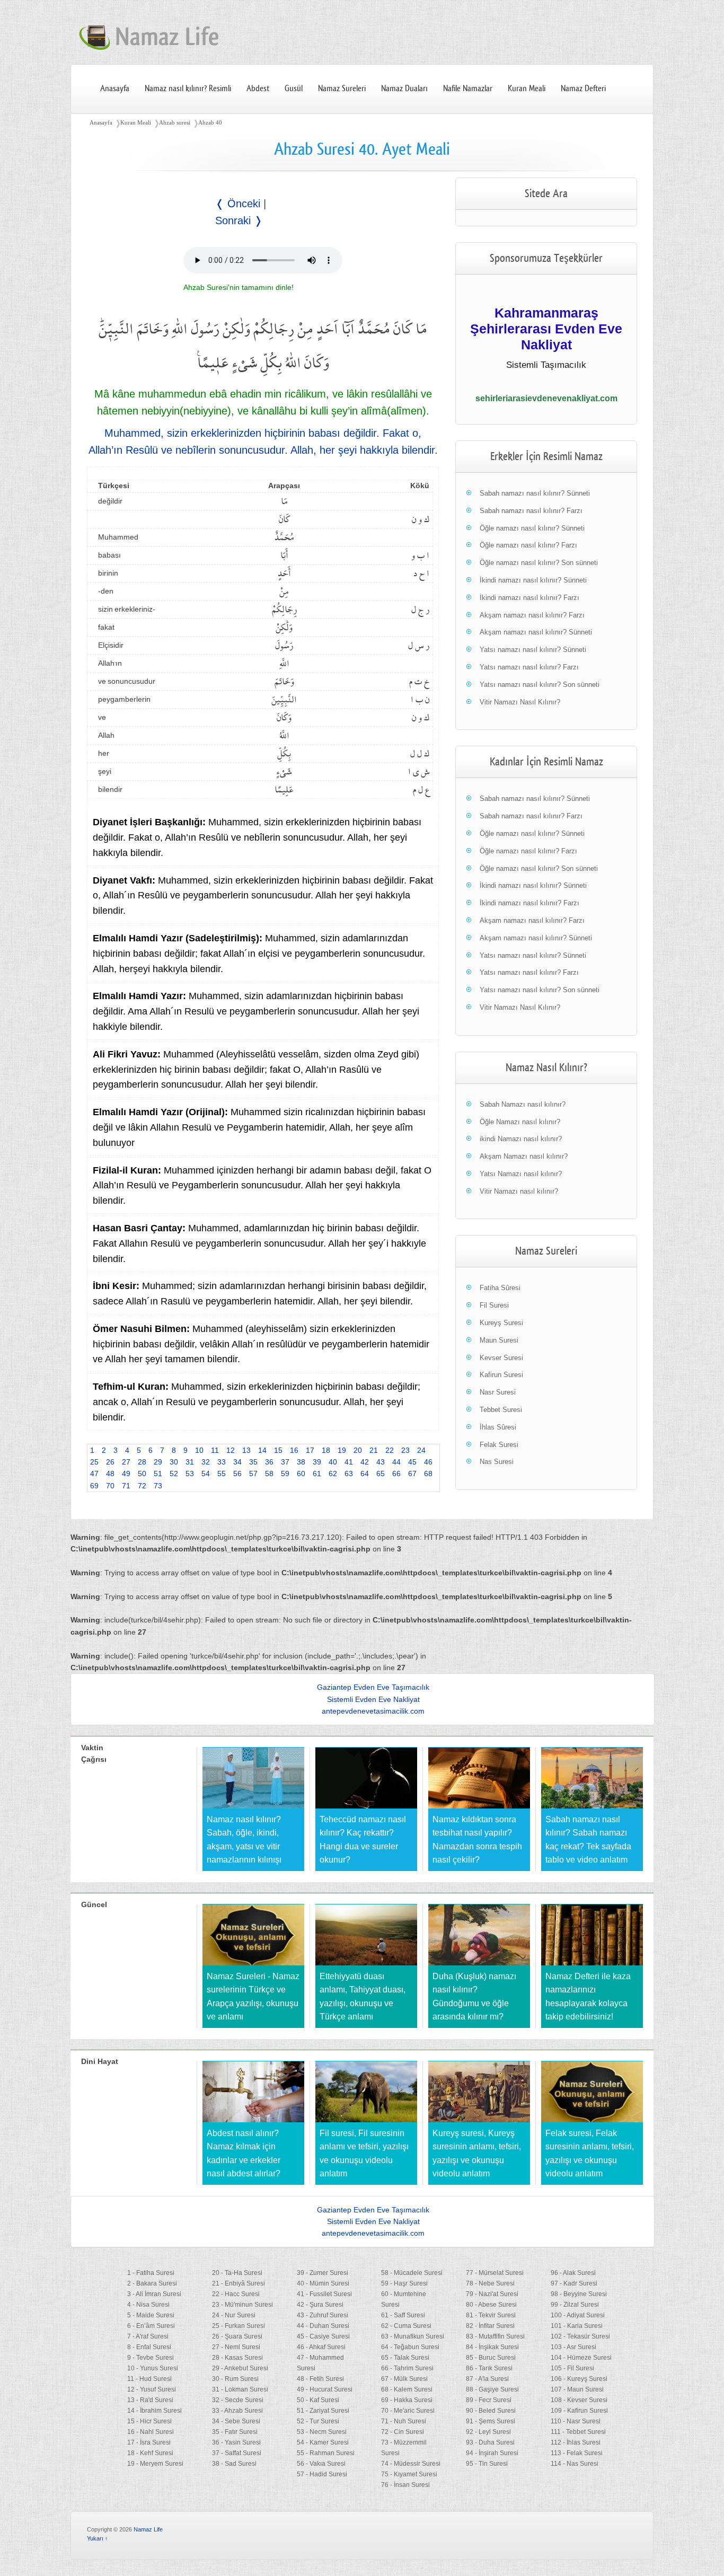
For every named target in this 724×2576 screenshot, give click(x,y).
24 (421, 1450)
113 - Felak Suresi (577, 2453)
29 (158, 1462)
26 (110, 1462)
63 (349, 1474)
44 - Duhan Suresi (323, 2326)
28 (142, 1462)
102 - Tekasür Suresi (580, 2336)
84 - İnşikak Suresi (492, 2347)
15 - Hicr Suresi (149, 2421)
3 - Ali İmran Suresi (154, 2294)
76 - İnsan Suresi (405, 2485)
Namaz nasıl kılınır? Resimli (188, 89)
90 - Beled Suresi (491, 2411)
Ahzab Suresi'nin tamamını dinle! (239, 287)
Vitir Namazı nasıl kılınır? (519, 1191)
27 (126, 1462)
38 (301, 1462)
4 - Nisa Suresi (148, 2305)
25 (94, 1462)
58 (269, 1474)
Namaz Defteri (583, 89)
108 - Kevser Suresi (579, 2400)
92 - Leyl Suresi (488, 2432)
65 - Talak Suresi (405, 2358)
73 (158, 1486)
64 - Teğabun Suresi (410, 2347)
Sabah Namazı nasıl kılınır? (523, 1104)
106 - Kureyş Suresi (579, 2379)
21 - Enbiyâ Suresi (239, 2283)
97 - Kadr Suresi (574, 2283)
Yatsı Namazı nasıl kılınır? (521, 1174)
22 (390, 1450)
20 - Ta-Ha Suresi (237, 2273)
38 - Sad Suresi (234, 2464)
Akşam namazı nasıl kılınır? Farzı (532, 615)
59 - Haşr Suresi (404, 2283)
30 (174, 1462)
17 (310, 1450)
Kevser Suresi (501, 1358)
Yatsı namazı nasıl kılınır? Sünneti (533, 650)
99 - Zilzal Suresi (575, 2305)
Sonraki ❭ (239, 220)
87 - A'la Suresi (487, 2379)
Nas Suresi (497, 1462)
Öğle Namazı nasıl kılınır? (520, 1122)
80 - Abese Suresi (491, 2305)
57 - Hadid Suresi (322, 2474)
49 (126, 1474)
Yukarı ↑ (98, 2538)
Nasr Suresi (498, 1392)
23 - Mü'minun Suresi (242, 2305)
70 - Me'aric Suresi (408, 2411)
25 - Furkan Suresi (239, 2326)
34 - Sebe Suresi (236, 2421)
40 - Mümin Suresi (323, 2283)
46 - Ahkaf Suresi (321, 2347)
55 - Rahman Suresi (326, 2453)
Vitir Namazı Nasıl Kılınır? (520, 702)
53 (190, 1474)
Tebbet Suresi (501, 1410)
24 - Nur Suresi (234, 2315)
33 (222, 1462)
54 (206, 1474)
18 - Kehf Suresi (150, 2453)
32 (206, 1462)
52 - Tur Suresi (318, 2421)
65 (381, 1474)
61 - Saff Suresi (403, 2315)
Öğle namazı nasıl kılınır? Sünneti (532, 528)
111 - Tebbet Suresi (578, 2432)
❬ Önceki (238, 204)
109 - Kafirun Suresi (579, 2411)
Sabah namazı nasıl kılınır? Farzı (531, 511)
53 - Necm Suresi (322, 2432)
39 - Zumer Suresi (323, 2273)
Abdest (258, 89)
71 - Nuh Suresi (404, 2421)
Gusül (294, 89)
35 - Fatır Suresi (235, 2432)
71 (126, 1486)
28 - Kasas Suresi (237, 2358)
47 (94, 1474)
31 (190, 1462)
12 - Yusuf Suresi (152, 2389)
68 (428, 1474)
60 (301, 1474)
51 (158, 1474)
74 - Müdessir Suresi (411, 2464)
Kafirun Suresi (501, 1375)
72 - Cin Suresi (403, 2432)
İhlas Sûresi (498, 1427)
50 (142, 1474)
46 (428, 1462)
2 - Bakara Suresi (152, 2283)
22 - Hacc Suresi (236, 2294)
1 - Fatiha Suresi (151, 2273)
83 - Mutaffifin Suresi (495, 2336)
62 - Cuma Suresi (406, 2326)
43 (381, 1462)
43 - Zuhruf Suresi (323, 2315)
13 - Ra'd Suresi (150, 2400)
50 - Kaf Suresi (318, 2400)
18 (326, 1450)
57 (253, 1474)
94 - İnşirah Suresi (492, 2453)
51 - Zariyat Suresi (323, 2411)
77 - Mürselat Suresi (495, 2273)
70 (110, 1486)
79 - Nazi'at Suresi (492, 2294)
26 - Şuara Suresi (237, 2336)
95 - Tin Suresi (487, 2464)
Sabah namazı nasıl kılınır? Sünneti (535, 493)
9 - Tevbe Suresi (151, 2358)
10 (199, 1450)
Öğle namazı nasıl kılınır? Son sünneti (539, 563)
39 (317, 1462)
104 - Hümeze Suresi (581, 2358)
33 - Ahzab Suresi (237, 2411)
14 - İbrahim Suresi (154, 2411)
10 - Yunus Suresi (153, 2368)
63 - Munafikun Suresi (413, 2336)
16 (294, 1450)
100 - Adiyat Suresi (578, 2315)
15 (278, 1450)
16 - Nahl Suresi (151, 2432)
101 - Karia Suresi (577, 2326)
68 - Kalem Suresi (407, 2389)
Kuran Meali (527, 89)
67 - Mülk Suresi (404, 2379)
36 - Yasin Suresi (236, 2442)
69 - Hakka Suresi (407, 2400)
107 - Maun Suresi (577, 2389)
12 (231, 1450)
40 (333, 1462)
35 (253, 1462)
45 (412, 1462)
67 (412, 1474)
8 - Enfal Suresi (149, 2347)
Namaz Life (148, 2529)
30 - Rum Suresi (235, 2379)
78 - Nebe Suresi (490, 2283)
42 (365, 1462)
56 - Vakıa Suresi (321, 2464)
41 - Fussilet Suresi (324, 2294)
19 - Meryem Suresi (155, 2464)
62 (333, 1474)
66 (396, 1474)
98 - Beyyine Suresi (579, 2294)
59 (285, 1474)
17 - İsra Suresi (149, 2442)
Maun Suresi (499, 1340)
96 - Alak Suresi (573, 2273)
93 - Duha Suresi (490, 2442)
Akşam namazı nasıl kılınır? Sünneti (536, 632)
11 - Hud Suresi (149, 2379)
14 (262, 1450)
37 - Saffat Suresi (237, 2453)
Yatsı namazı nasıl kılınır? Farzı (529, 667)
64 (365, 1474)
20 (358, 1450)
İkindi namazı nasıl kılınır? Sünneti (533, 580)
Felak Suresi (499, 1445)
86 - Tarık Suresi (489, 2368)
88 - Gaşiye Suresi (492, 2389)
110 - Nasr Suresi (576, 2421)
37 (285, 1462)
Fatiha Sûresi (500, 1288)
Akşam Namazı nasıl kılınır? (524, 1156)
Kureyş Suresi (501, 1323)
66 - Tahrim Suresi (407, 2368)
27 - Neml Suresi (236, 2347)
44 (396, 1462)
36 (269, 1462)
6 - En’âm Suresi (151, 2326)
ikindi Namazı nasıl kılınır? (521, 1139)
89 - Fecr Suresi (489, 2400)
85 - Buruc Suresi (491, 2358)
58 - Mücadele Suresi (412, 2273)
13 (246, 1450)
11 (215, 1450)
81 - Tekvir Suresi (491, 2315)
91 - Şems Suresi (491, 2421)
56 (237, 1474)
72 (142, 1486)
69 (94, 1486)
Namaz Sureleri (342, 89)
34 (237, 1462)
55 (222, 1474)
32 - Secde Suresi (238, 2400)
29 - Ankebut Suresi (240, 2368)
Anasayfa (115, 89)
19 (342, 1450)
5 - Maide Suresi (151, 2315)
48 (110, 1474)
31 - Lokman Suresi (240, 2389)
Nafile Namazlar (468, 89)
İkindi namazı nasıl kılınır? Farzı (529, 598)
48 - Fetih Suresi (320, 2379)
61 (317, 1474)
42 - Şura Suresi (320, 2305)
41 (349, 1462)
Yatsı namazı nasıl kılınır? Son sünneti (540, 685)
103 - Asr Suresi (573, 2347)
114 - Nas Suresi (575, 2464)
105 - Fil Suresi (572, 2368)
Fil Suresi (494, 1305)
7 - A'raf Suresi (148, 2336)
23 (405, 1450)
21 (374, 1450)
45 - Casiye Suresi (323, 2336)
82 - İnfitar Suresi (490, 2326)
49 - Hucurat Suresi (325, 2389)
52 (174, 1474)
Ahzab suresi (175, 122)
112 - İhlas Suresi (576, 2442)
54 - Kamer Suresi (323, 2442)
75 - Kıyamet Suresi (409, 2474)
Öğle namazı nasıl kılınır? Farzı (528, 545)
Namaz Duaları (404, 89)
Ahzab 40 (210, 122)
